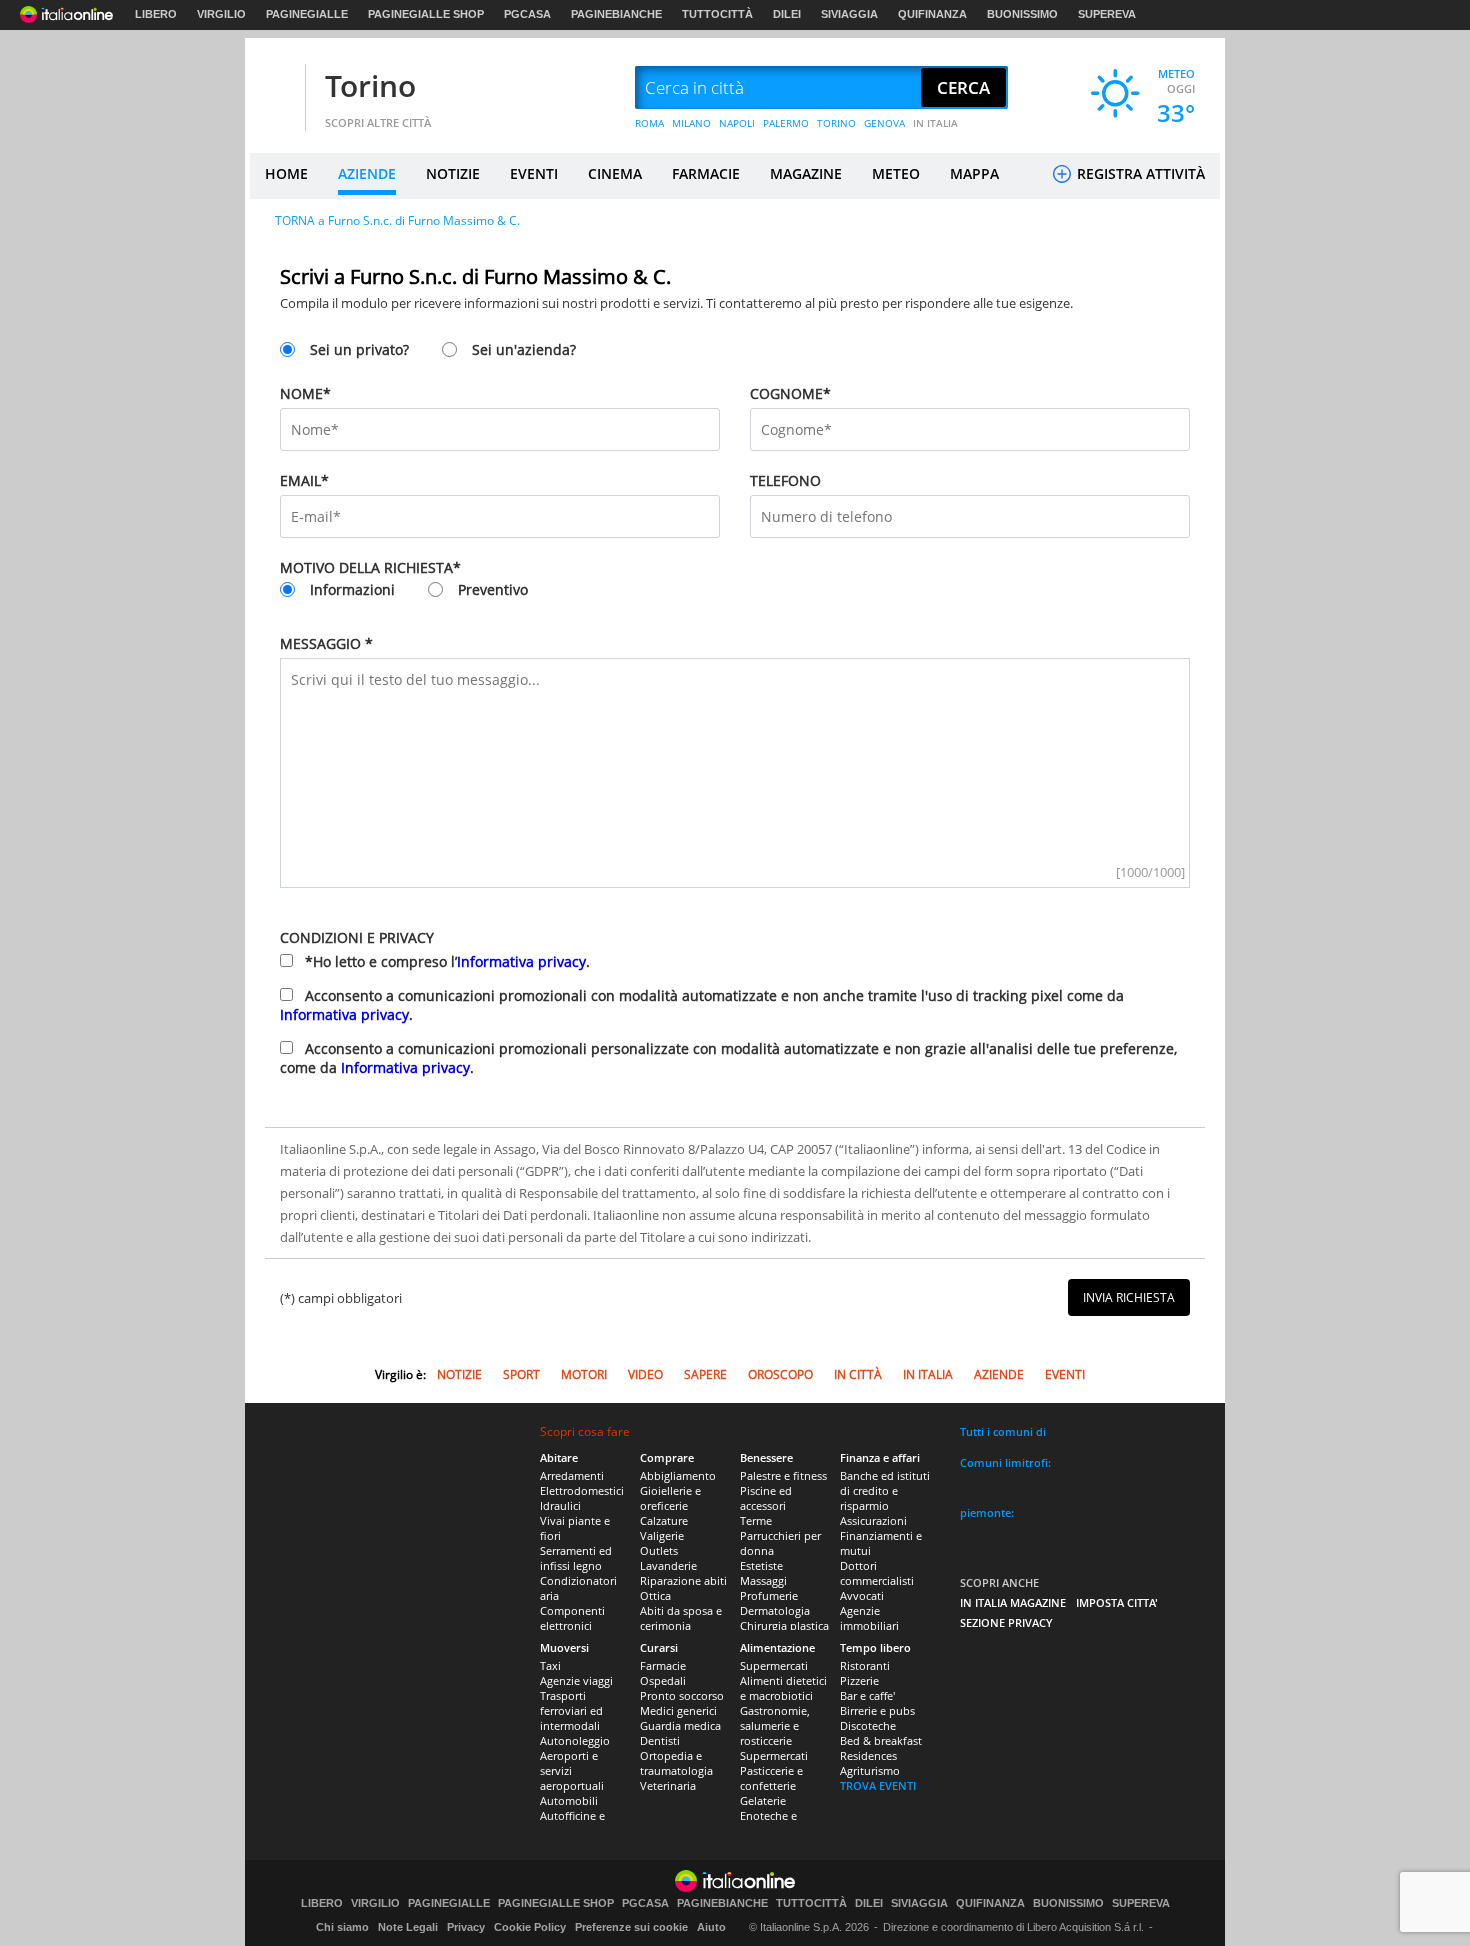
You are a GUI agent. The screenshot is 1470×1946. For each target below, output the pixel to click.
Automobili (569, 1800)
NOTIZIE (453, 173)
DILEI (787, 14)
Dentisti (660, 1740)
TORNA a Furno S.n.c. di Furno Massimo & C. (397, 220)
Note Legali (408, 1927)
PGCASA (527, 14)
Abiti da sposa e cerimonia (681, 1618)
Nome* (305, 393)
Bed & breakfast (881, 1740)
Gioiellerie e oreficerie (670, 1498)
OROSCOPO (780, 1374)
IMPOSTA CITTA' (1117, 1602)
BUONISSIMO (1022, 14)
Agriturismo (870, 1770)
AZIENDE (367, 173)
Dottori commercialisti (877, 1573)
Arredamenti (572, 1475)
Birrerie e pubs (877, 1710)
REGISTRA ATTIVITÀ (1139, 173)
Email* (304, 480)
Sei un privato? (359, 349)
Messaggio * (326, 643)
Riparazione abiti (683, 1580)
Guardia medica (680, 1725)
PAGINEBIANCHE (616, 14)
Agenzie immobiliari (869, 1618)
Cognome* (790, 393)
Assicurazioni (873, 1520)
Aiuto (711, 1927)
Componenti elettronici (572, 1618)
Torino (370, 85)
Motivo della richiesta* (370, 567)
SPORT (521, 1374)
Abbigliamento (678, 1475)
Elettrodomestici (582, 1490)
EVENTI (534, 173)
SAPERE (705, 1374)
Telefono (785, 480)
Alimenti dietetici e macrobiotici (783, 1688)
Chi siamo (342, 1927)
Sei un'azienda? (524, 349)
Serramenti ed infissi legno (576, 1558)
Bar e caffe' (867, 1695)
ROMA (649, 123)
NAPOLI (737, 123)
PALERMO (786, 123)
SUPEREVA (1107, 14)
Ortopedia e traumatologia (676, 1763)
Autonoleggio (575, 1740)
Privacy (466, 1927)
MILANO (691, 123)
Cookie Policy (530, 1927)
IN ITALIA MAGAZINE (1013, 1602)
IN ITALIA (935, 123)
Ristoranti (865, 1665)
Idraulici (560, 1505)
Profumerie (769, 1595)
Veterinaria (668, 1785)
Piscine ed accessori (766, 1498)
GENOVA (884, 123)
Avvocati (862, 1595)
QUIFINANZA (932, 14)
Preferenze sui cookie (631, 1927)
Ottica (655, 1595)
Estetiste (761, 1565)
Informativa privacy (521, 961)
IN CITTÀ (858, 1374)
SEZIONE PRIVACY (1006, 1622)
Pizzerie (859, 1680)
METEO (896, 173)
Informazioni (352, 589)
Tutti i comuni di (1003, 1431)
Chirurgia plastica (784, 1625)
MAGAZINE (806, 173)
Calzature (664, 1520)
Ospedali (663, 1680)
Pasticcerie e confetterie (771, 1778)
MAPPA (974, 173)
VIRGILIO (221, 14)
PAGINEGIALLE (307, 14)
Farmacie (663, 1665)
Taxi (550, 1665)
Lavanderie (668, 1565)
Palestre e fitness (783, 1475)
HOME (286, 173)
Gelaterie (763, 1800)
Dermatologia (775, 1610)
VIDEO (645, 1374)
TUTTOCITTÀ (717, 14)
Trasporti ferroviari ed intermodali (571, 1710)
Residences (868, 1755)
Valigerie (662, 1535)
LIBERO (156, 14)
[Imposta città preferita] (275, 88)
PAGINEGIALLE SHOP (426, 14)
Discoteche (868, 1725)
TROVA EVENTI (878, 1785)
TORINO (836, 123)
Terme (756, 1520)
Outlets (659, 1550)
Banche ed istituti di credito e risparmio (885, 1490)
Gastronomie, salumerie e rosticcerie (775, 1725)
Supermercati (774, 1665)
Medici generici (678, 1710)
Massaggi (763, 1580)
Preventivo (493, 589)
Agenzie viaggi (576, 1680)
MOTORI (584, 1374)
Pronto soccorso (682, 1695)
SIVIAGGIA (849, 14)
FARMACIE (706, 173)
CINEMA (615, 173)
